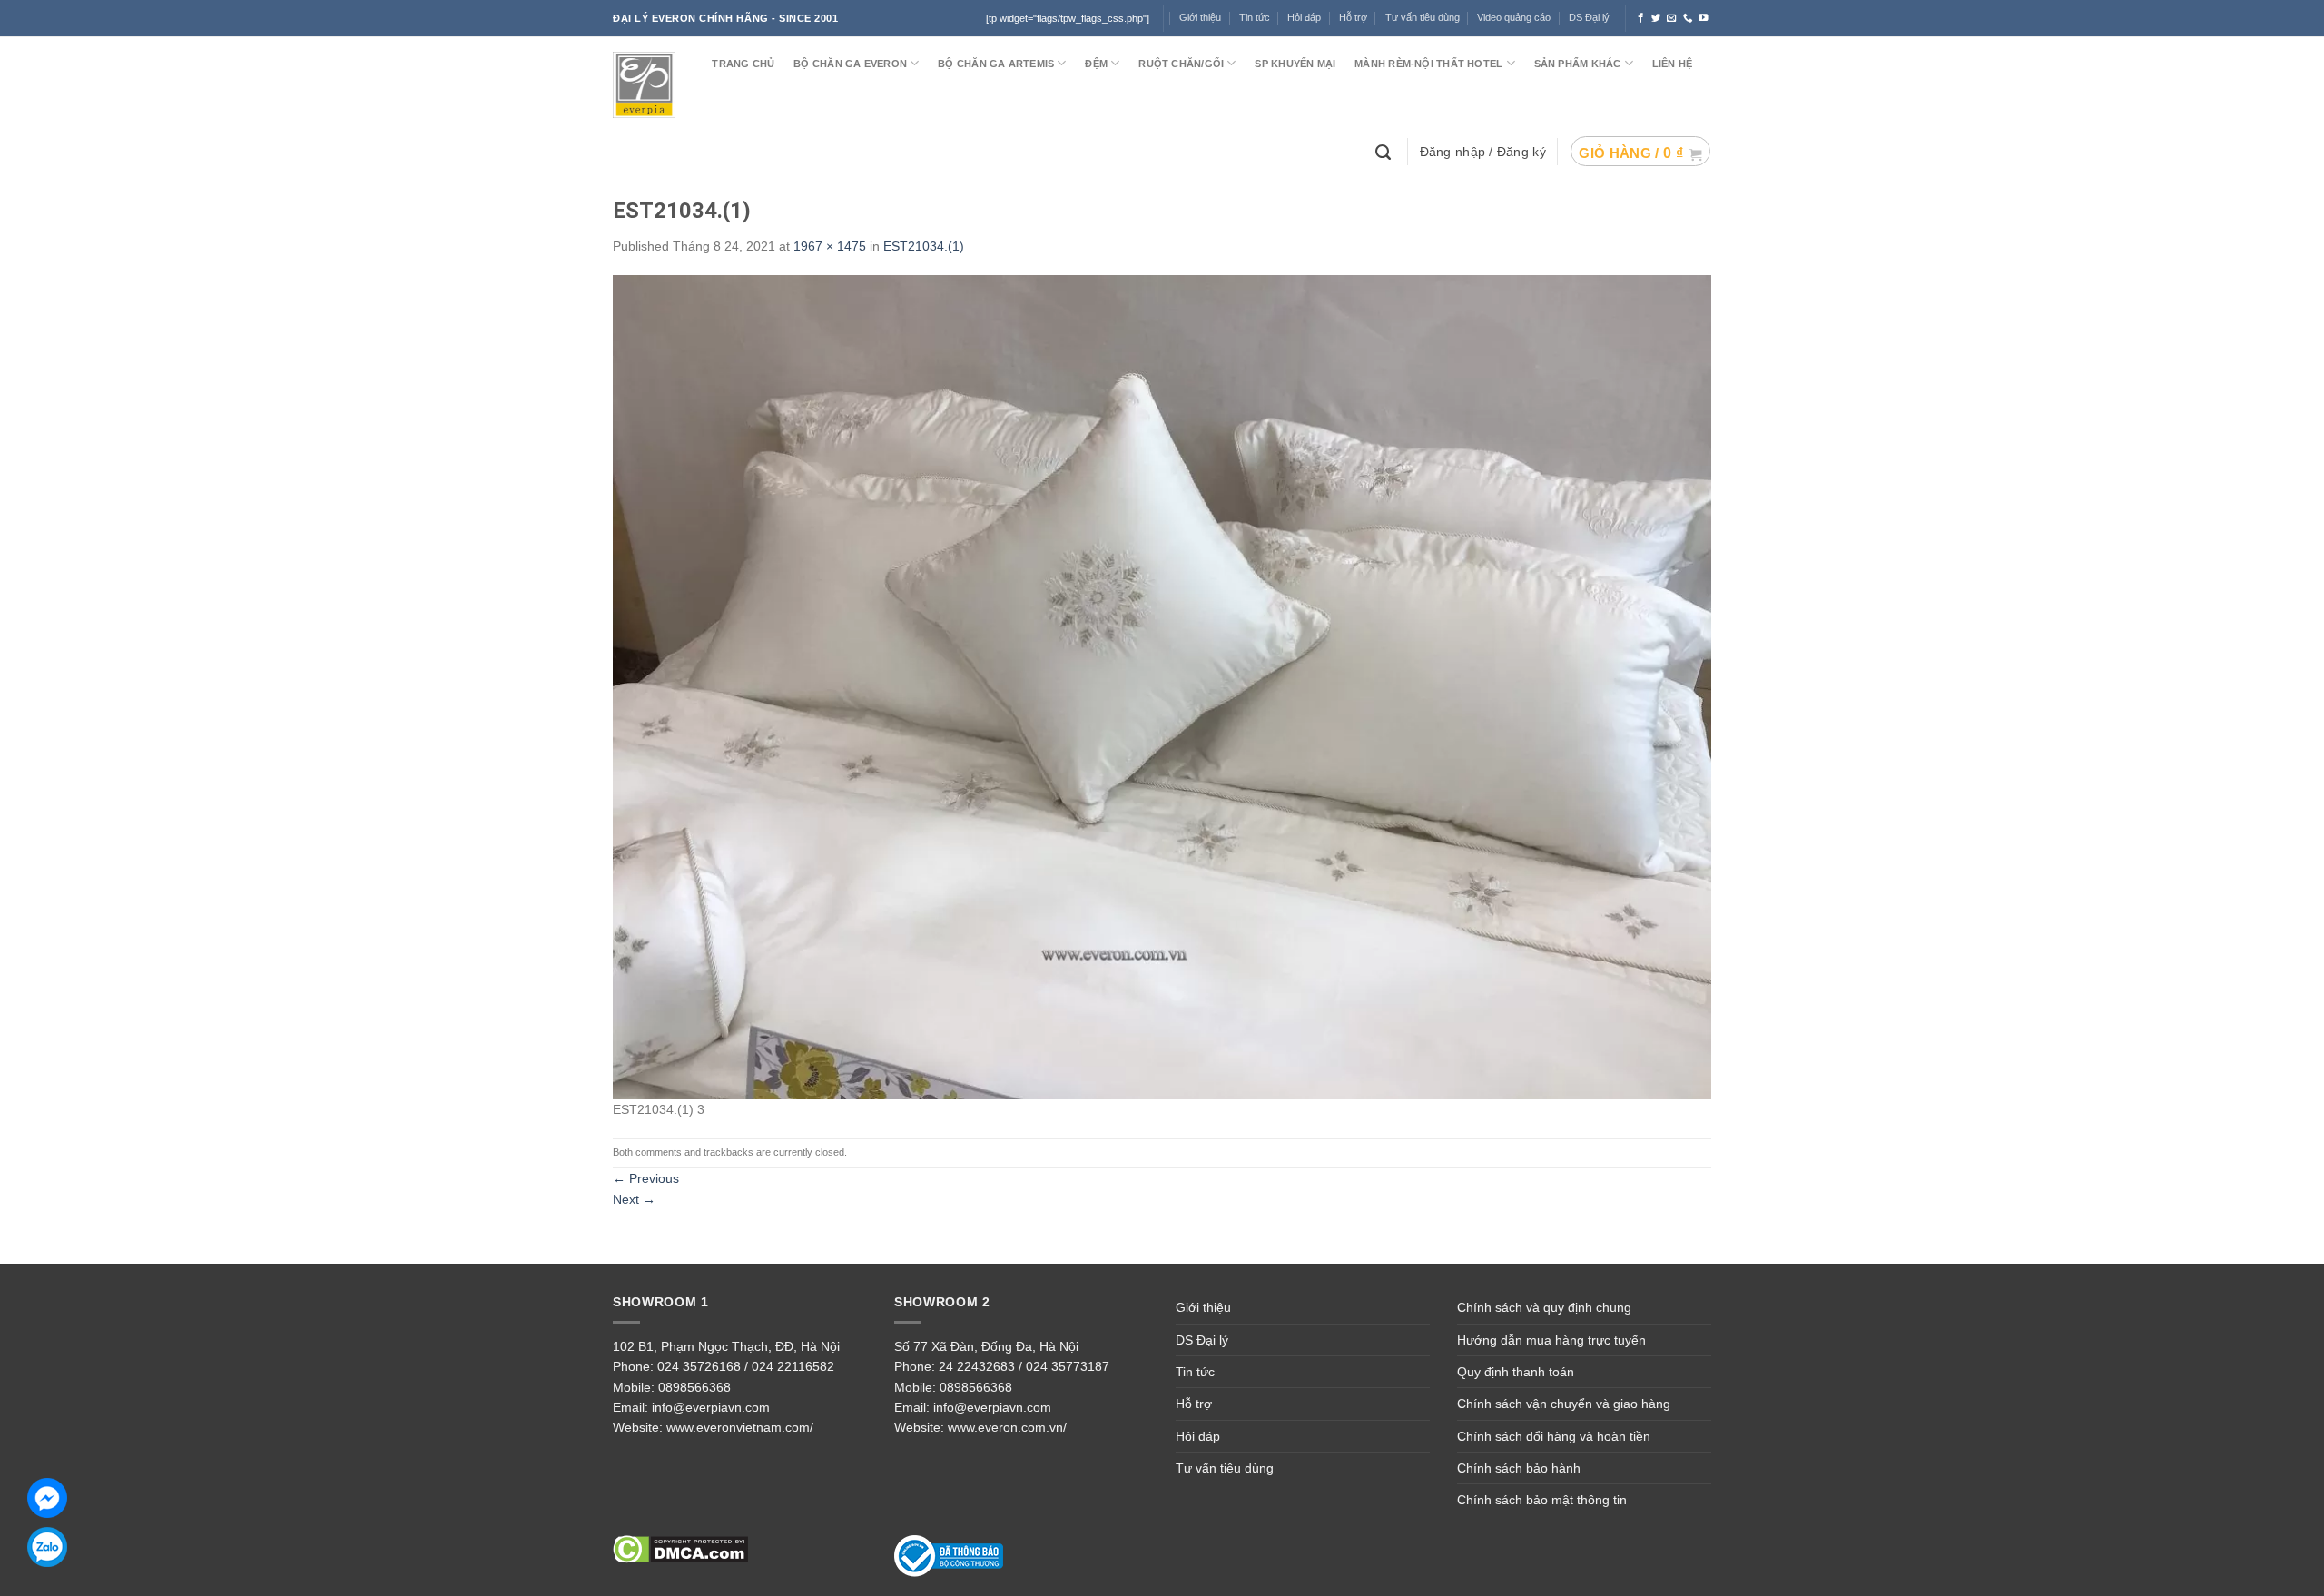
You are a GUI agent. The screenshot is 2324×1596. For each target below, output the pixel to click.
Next (634, 1199)
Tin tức (1255, 17)
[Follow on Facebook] (1641, 18)
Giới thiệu (1200, 17)
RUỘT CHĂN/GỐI (1181, 64)
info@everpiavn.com (711, 1407)
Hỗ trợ (1353, 17)
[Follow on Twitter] (1656, 18)
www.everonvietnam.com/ (740, 1427)
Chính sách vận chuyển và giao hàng (1564, 1404)
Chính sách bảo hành (1519, 1468)
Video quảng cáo (1514, 17)
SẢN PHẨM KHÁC (1578, 64)
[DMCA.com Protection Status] (680, 1548)
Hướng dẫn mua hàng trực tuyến (1551, 1340)
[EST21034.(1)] (1162, 686)
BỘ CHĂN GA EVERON (850, 64)
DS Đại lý (1589, 17)
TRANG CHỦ (743, 64)
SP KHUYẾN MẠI (1295, 64)
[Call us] (1688, 18)
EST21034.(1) (924, 246)
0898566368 (694, 1387)
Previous (646, 1178)
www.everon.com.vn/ (1007, 1427)
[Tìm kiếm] (1385, 151)
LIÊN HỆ (1673, 64)
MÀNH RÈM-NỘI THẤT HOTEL (1428, 64)
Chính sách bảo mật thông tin (1542, 1500)
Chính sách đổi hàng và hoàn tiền (1554, 1436)
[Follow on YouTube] (1704, 18)
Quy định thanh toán (1516, 1372)
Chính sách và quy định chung (1544, 1307)
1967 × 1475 (830, 246)
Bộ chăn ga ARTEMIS (996, 64)
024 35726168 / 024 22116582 (746, 1366)
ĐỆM (1096, 64)
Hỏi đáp (1198, 1436)
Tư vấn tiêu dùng (1423, 17)
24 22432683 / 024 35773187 (1024, 1366)
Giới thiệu (1203, 1307)
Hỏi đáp (1304, 17)
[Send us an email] (1672, 18)
